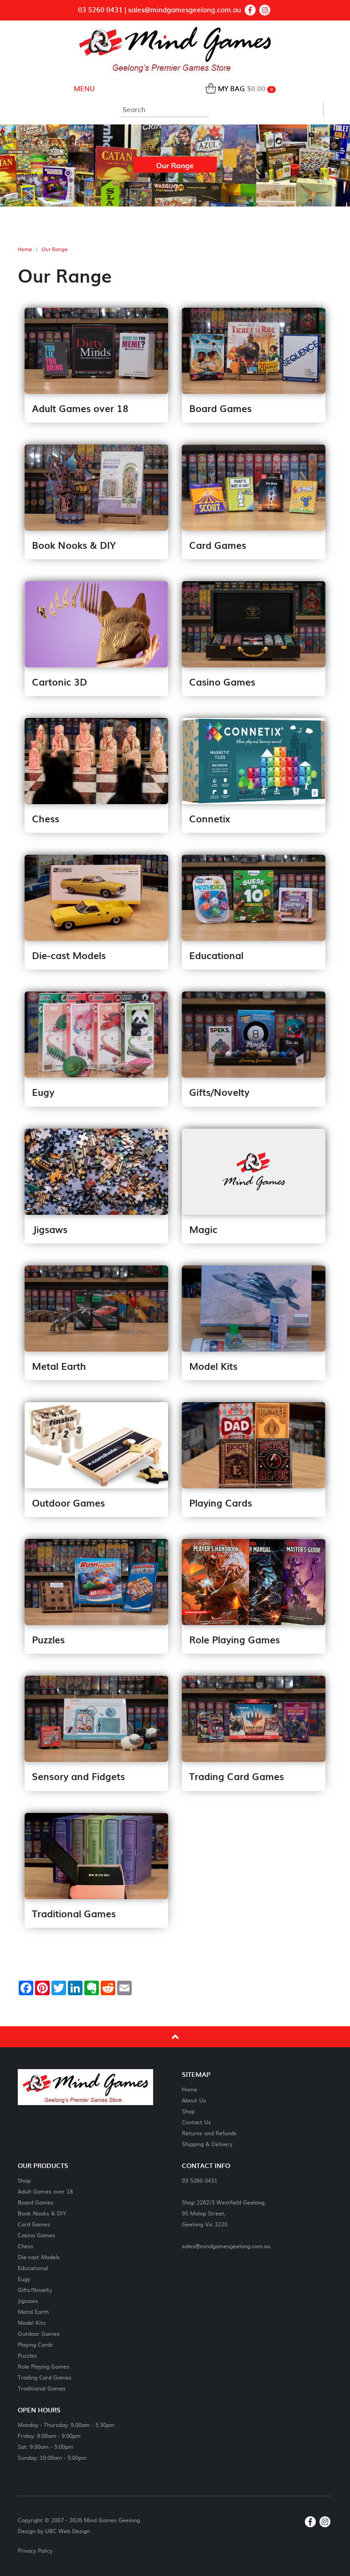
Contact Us (196, 2122)
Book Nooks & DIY (42, 2213)
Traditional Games (42, 2388)
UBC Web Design (67, 2531)
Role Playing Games (44, 2366)
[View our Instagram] (265, 10)
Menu (83, 88)
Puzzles (27, 2355)
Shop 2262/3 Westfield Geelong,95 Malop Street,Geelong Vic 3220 (224, 2213)
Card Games (34, 2224)
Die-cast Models (39, 2257)
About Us (194, 2100)
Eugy (24, 2279)
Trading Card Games (45, 2377)
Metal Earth (33, 2311)
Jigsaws (28, 2300)
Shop (188, 2111)
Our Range (54, 249)
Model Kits (32, 2322)
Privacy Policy (35, 2550)
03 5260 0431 (100, 10)
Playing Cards (35, 2344)
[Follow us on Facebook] (250, 10)
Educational (33, 2268)
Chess (26, 2246)
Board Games (36, 2202)
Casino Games (36, 2235)
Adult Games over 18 (45, 2191)
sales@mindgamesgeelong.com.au (185, 10)
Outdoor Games (39, 2333)
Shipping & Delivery (207, 2144)
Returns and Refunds (209, 2133)
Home (25, 249)
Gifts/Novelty (35, 2289)
